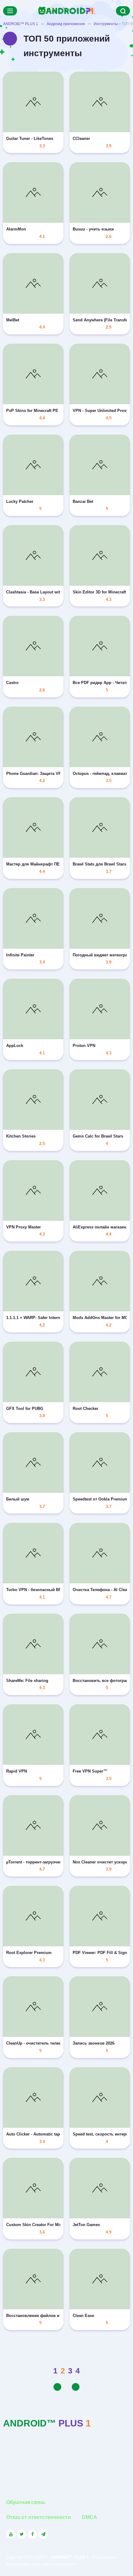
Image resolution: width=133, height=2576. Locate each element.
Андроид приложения (66, 24)
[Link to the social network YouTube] (11, 2534)
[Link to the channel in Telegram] (43, 2534)
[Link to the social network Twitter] (22, 2534)
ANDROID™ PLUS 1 (21, 24)
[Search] (123, 11)
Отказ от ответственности (39, 2517)
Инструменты (106, 24)
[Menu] (10, 11)
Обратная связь (26, 2502)
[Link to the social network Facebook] (32, 2534)
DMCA (90, 2517)
